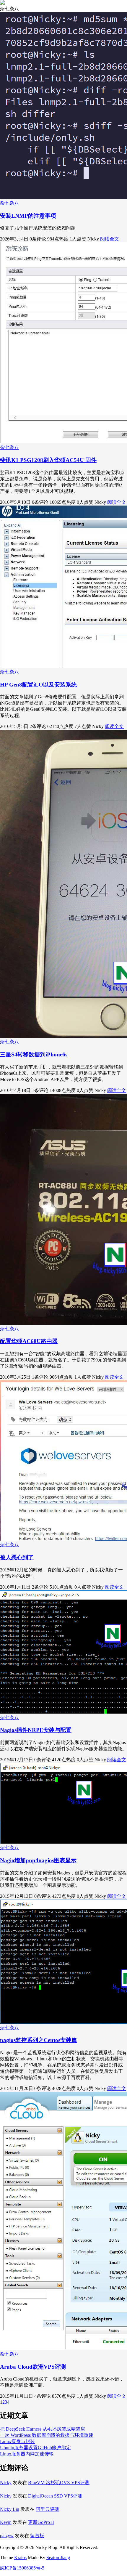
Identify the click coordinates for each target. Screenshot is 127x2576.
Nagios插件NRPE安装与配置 (36, 1730)
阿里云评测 (48, 2509)
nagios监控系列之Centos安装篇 (39, 2040)
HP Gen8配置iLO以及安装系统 (38, 685)
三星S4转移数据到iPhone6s (34, 1054)
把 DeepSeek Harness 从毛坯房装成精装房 (43, 2429)
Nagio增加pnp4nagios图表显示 (38, 1860)
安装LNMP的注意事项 (28, 216)
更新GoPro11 (41, 2522)
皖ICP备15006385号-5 (22, 2568)
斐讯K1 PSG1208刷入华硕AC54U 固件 (48, 460)
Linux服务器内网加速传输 (27, 2454)
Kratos (20, 2557)
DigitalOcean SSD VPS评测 (55, 2496)
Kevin (6, 2522)
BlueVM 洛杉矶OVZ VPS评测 (59, 2483)
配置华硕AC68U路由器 (29, 1341)
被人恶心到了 (17, 1557)
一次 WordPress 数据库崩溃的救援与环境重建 (47, 2435)
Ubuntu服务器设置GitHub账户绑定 (35, 2448)
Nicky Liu (10, 2509)
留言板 (37, 2536)
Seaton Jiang (58, 2557)
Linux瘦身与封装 (17, 2441)
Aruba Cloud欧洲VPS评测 (33, 2367)
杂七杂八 (9, 203)
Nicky (6, 2483)
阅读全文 (110, 239)
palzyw (7, 2536)
